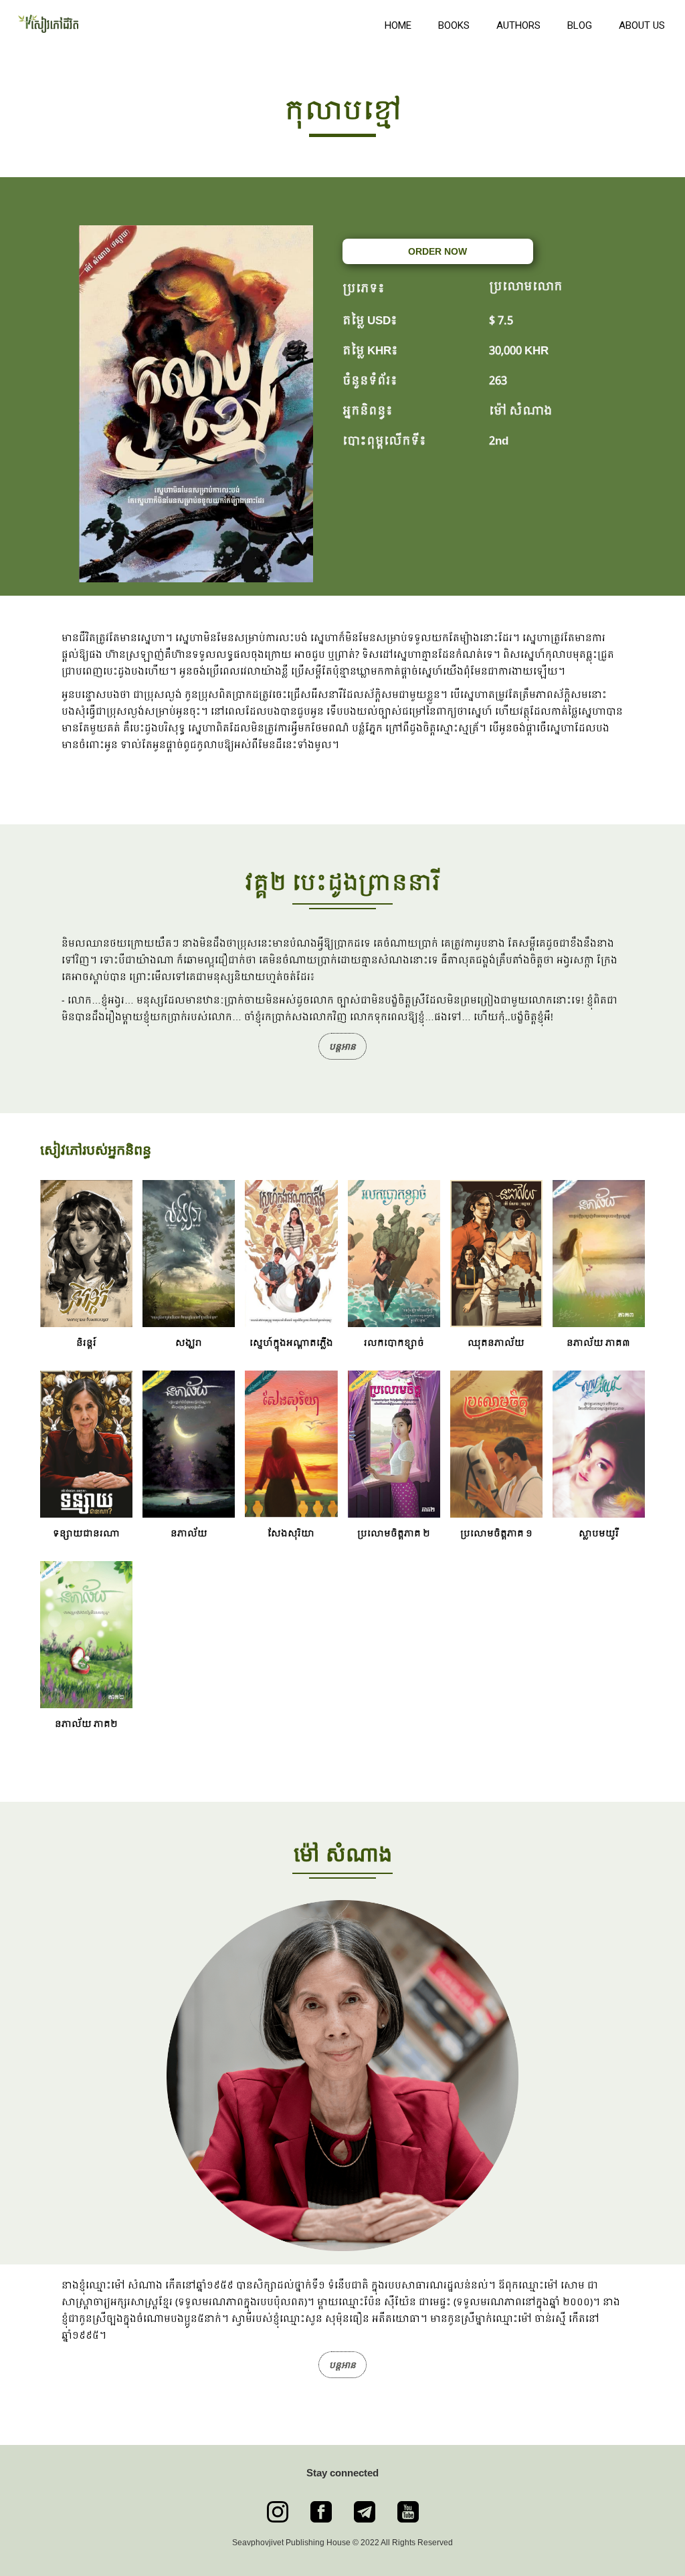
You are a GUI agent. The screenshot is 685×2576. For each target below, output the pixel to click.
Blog (580, 25)
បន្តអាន (342, 1046)
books (454, 25)
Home (398, 25)
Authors (518, 25)
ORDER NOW (437, 251)
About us (642, 25)
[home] (189, 22)
